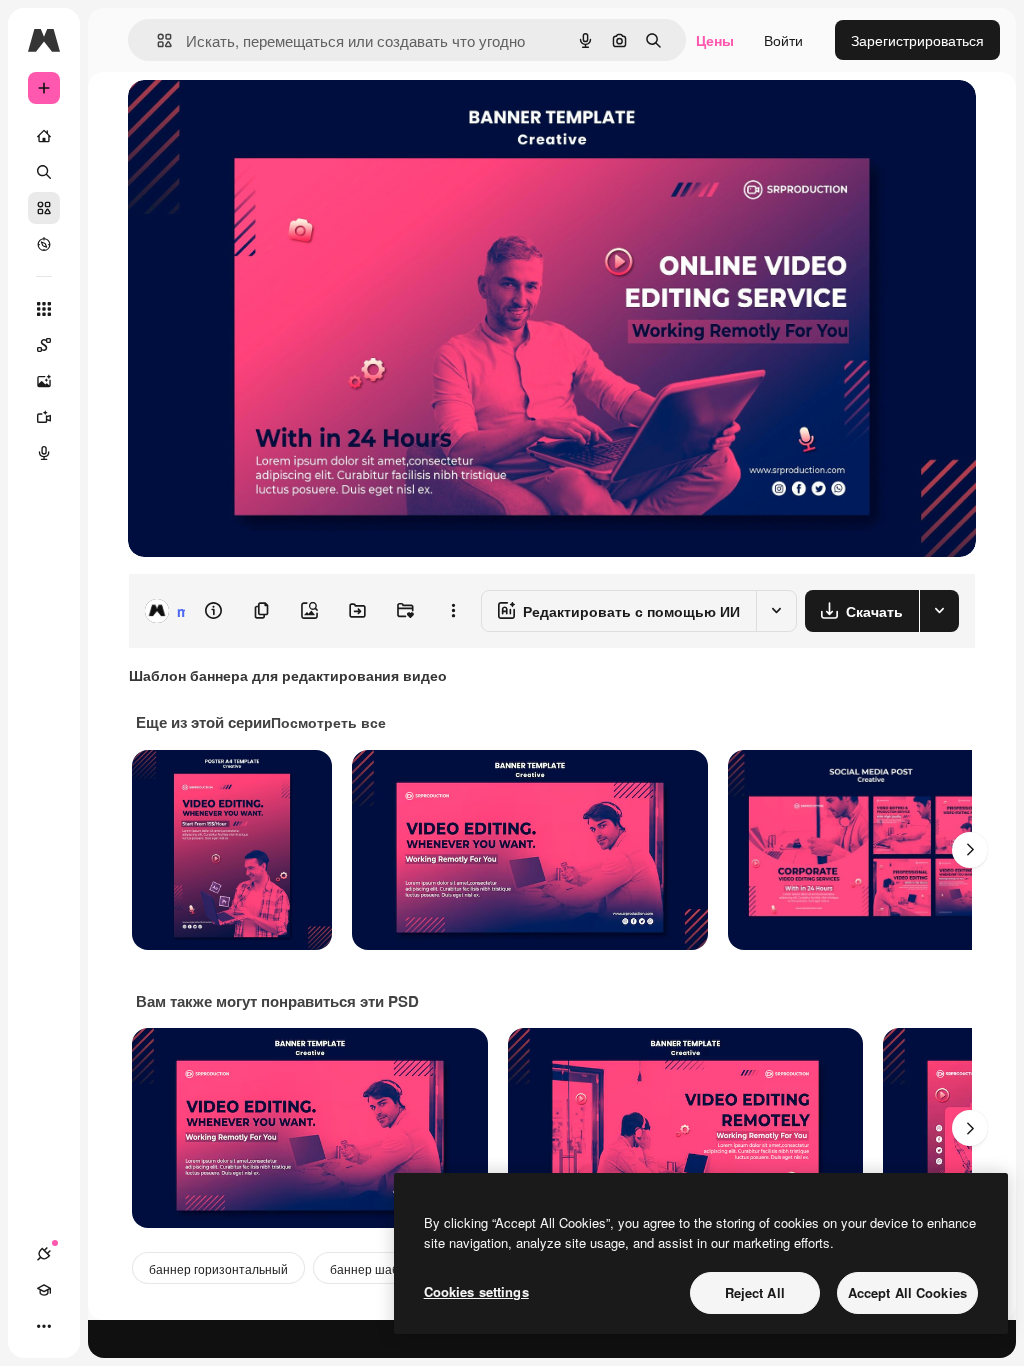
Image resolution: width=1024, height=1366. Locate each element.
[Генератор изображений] (44, 381)
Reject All (755, 1292)
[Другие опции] (453, 611)
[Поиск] (44, 172)
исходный (262, 117)
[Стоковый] (44, 208)
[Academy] (44, 1290)
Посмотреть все (328, 722)
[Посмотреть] (44, 244)
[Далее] (970, 850)
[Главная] (44, 136)
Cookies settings (476, 1291)
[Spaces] (44, 345)
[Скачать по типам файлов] (939, 611)
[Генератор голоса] (44, 453)
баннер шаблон (374, 1268)
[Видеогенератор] (44, 417)
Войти (783, 40)
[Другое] (44, 1326)
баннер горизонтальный (218, 1268)
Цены (715, 40)
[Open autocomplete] (156, 40)
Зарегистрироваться (917, 40)
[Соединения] (44, 1254)
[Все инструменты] (44, 309)
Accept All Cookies (907, 1292)
